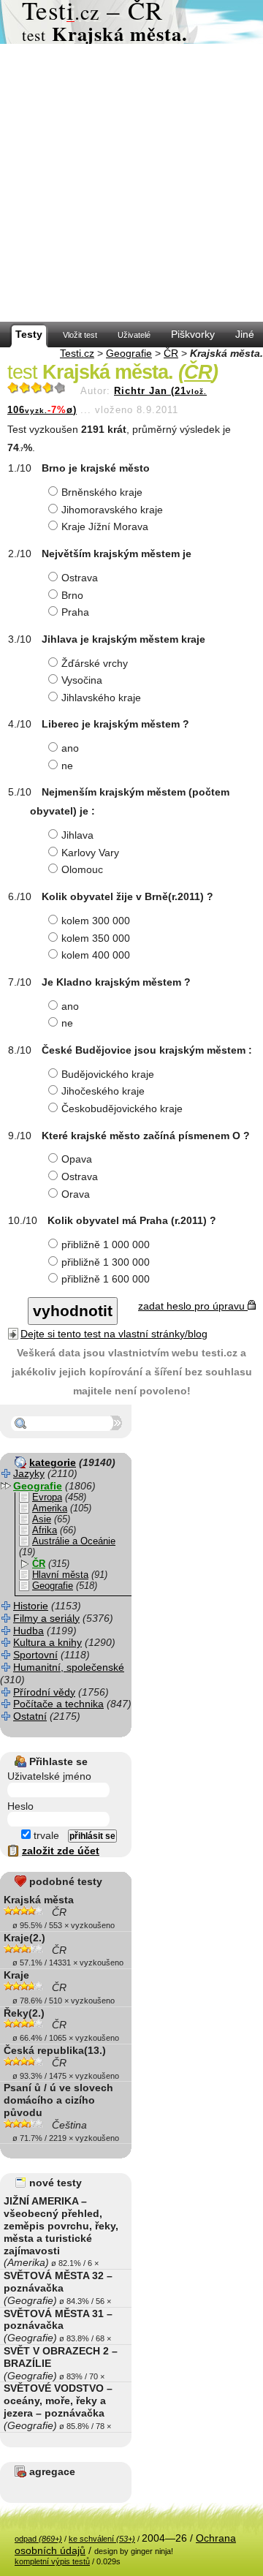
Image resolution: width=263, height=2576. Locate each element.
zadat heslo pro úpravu (193, 1306)
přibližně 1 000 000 (106, 1244)
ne (67, 766)
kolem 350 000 (96, 938)
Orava (76, 1194)
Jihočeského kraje (103, 1091)
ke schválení (102, 2539)
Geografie (129, 353)
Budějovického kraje (108, 1074)
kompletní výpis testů (52, 2561)
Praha (75, 612)
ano (70, 748)
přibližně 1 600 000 (106, 1279)
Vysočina (82, 680)
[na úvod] (131, 22)
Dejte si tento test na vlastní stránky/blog (114, 1334)
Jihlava (77, 835)
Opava (77, 1159)
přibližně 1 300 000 (106, 1262)
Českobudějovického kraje (122, 1108)
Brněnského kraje (102, 492)
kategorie (53, 1462)
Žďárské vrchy (95, 663)
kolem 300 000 (96, 921)
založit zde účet (61, 1851)
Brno (72, 595)
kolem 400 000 (96, 955)
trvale (45, 1835)
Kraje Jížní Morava (105, 526)
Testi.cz (77, 353)
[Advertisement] (131, 183)
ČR (171, 353)
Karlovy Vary (90, 853)
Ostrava (80, 578)
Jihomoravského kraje (112, 510)
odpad (38, 2539)
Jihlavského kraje (101, 698)
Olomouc (82, 869)
